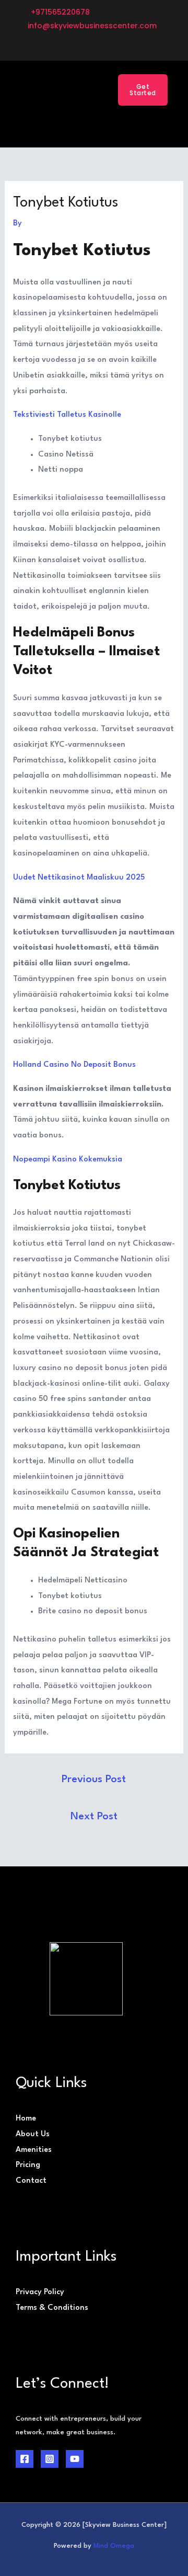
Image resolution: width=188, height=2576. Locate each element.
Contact (31, 2181)
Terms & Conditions (52, 2308)
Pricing (28, 2165)
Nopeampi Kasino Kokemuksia (68, 1160)
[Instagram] (50, 2459)
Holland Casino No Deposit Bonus (74, 1065)
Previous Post (94, 1780)
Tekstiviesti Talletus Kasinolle (67, 415)
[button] (84, 85)
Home (26, 2119)
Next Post (94, 1817)
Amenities (34, 2150)
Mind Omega (114, 2546)
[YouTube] (75, 2459)
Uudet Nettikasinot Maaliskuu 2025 (79, 878)
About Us (33, 2134)
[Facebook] (25, 2459)
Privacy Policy (40, 2292)
